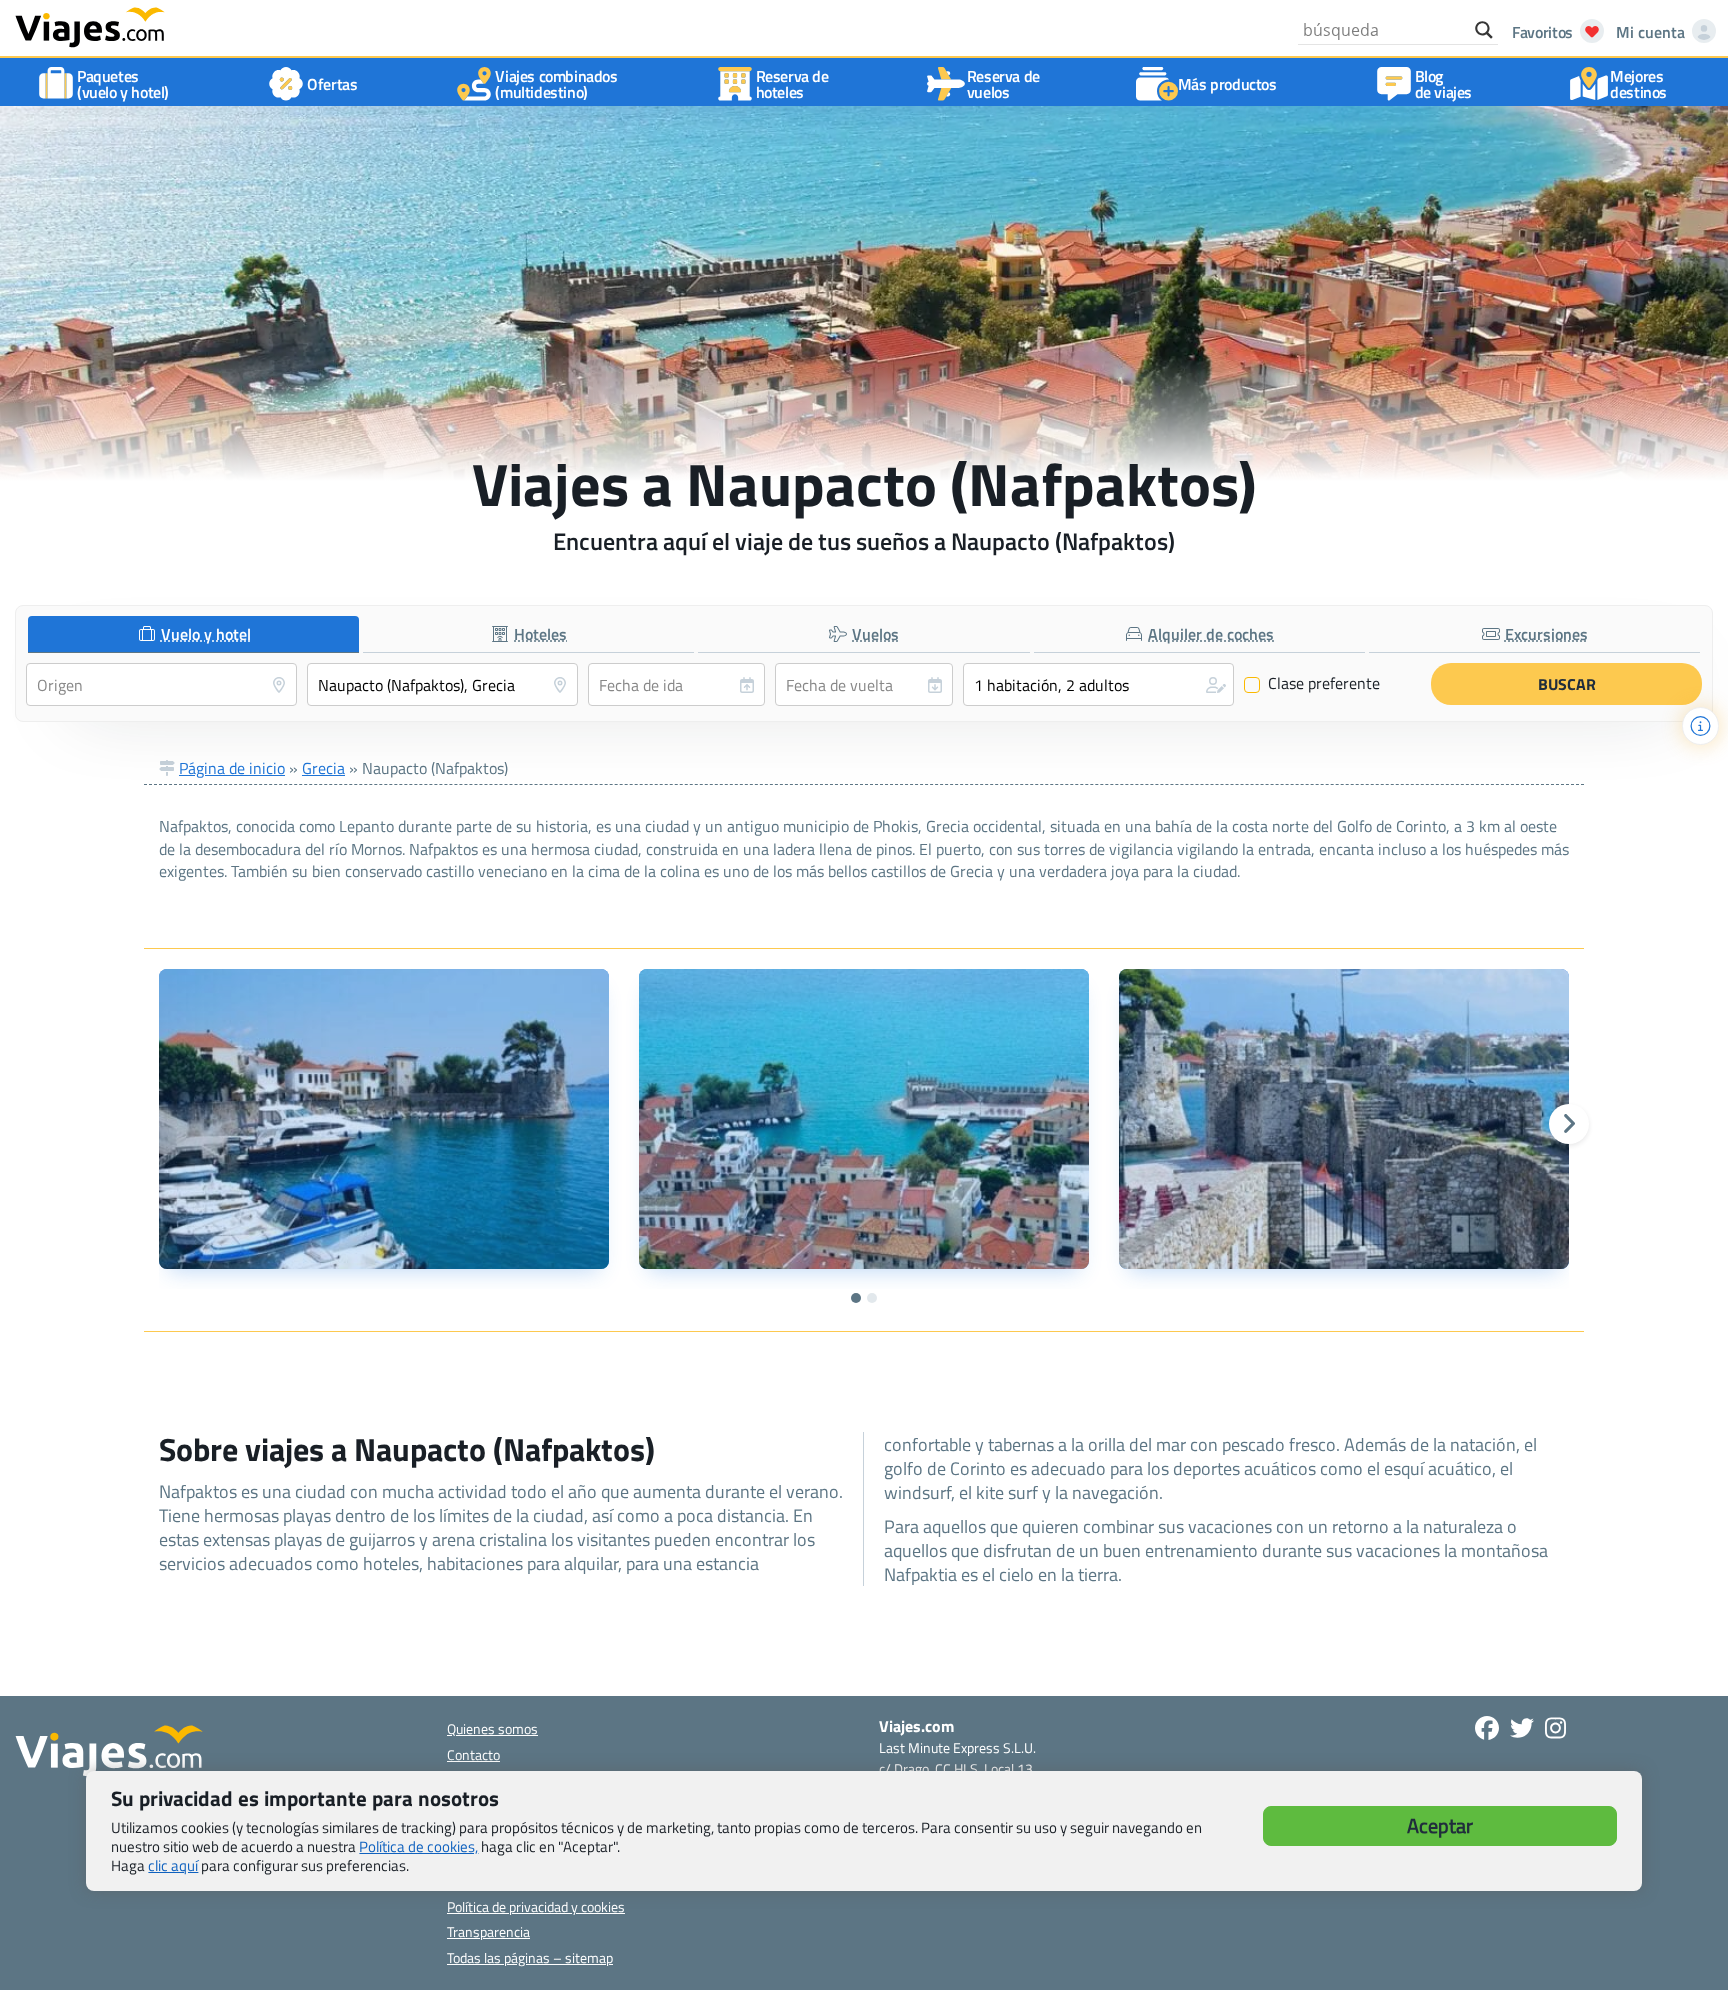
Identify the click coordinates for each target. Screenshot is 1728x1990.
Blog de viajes (1443, 84)
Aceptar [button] (1440, 1825)
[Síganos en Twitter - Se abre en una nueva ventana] (1522, 1728)
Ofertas (332, 84)
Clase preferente (1312, 684)
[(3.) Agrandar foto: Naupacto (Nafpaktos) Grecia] (1344, 1119)
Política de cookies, (418, 1846)
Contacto (473, 1754)
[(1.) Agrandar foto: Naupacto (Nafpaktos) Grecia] (384, 1119)
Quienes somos (492, 1728)
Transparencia (488, 1931)
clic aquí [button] (173, 1865)
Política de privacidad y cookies (536, 1906)
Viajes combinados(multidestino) (556, 84)
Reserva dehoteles (792, 84)
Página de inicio (232, 768)
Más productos (1227, 84)
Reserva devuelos (1003, 84)
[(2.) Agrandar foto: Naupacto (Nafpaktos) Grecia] (864, 1119)
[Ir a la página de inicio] (90, 26)
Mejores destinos (1638, 84)
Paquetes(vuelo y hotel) (123, 84)
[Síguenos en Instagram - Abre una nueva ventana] (1555, 1728)
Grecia (323, 768)
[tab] (193, 634)
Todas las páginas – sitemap (530, 1957)
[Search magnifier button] (1484, 30)
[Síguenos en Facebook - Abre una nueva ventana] (1487, 1728)
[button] (1098, 684)
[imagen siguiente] (1569, 1124)
